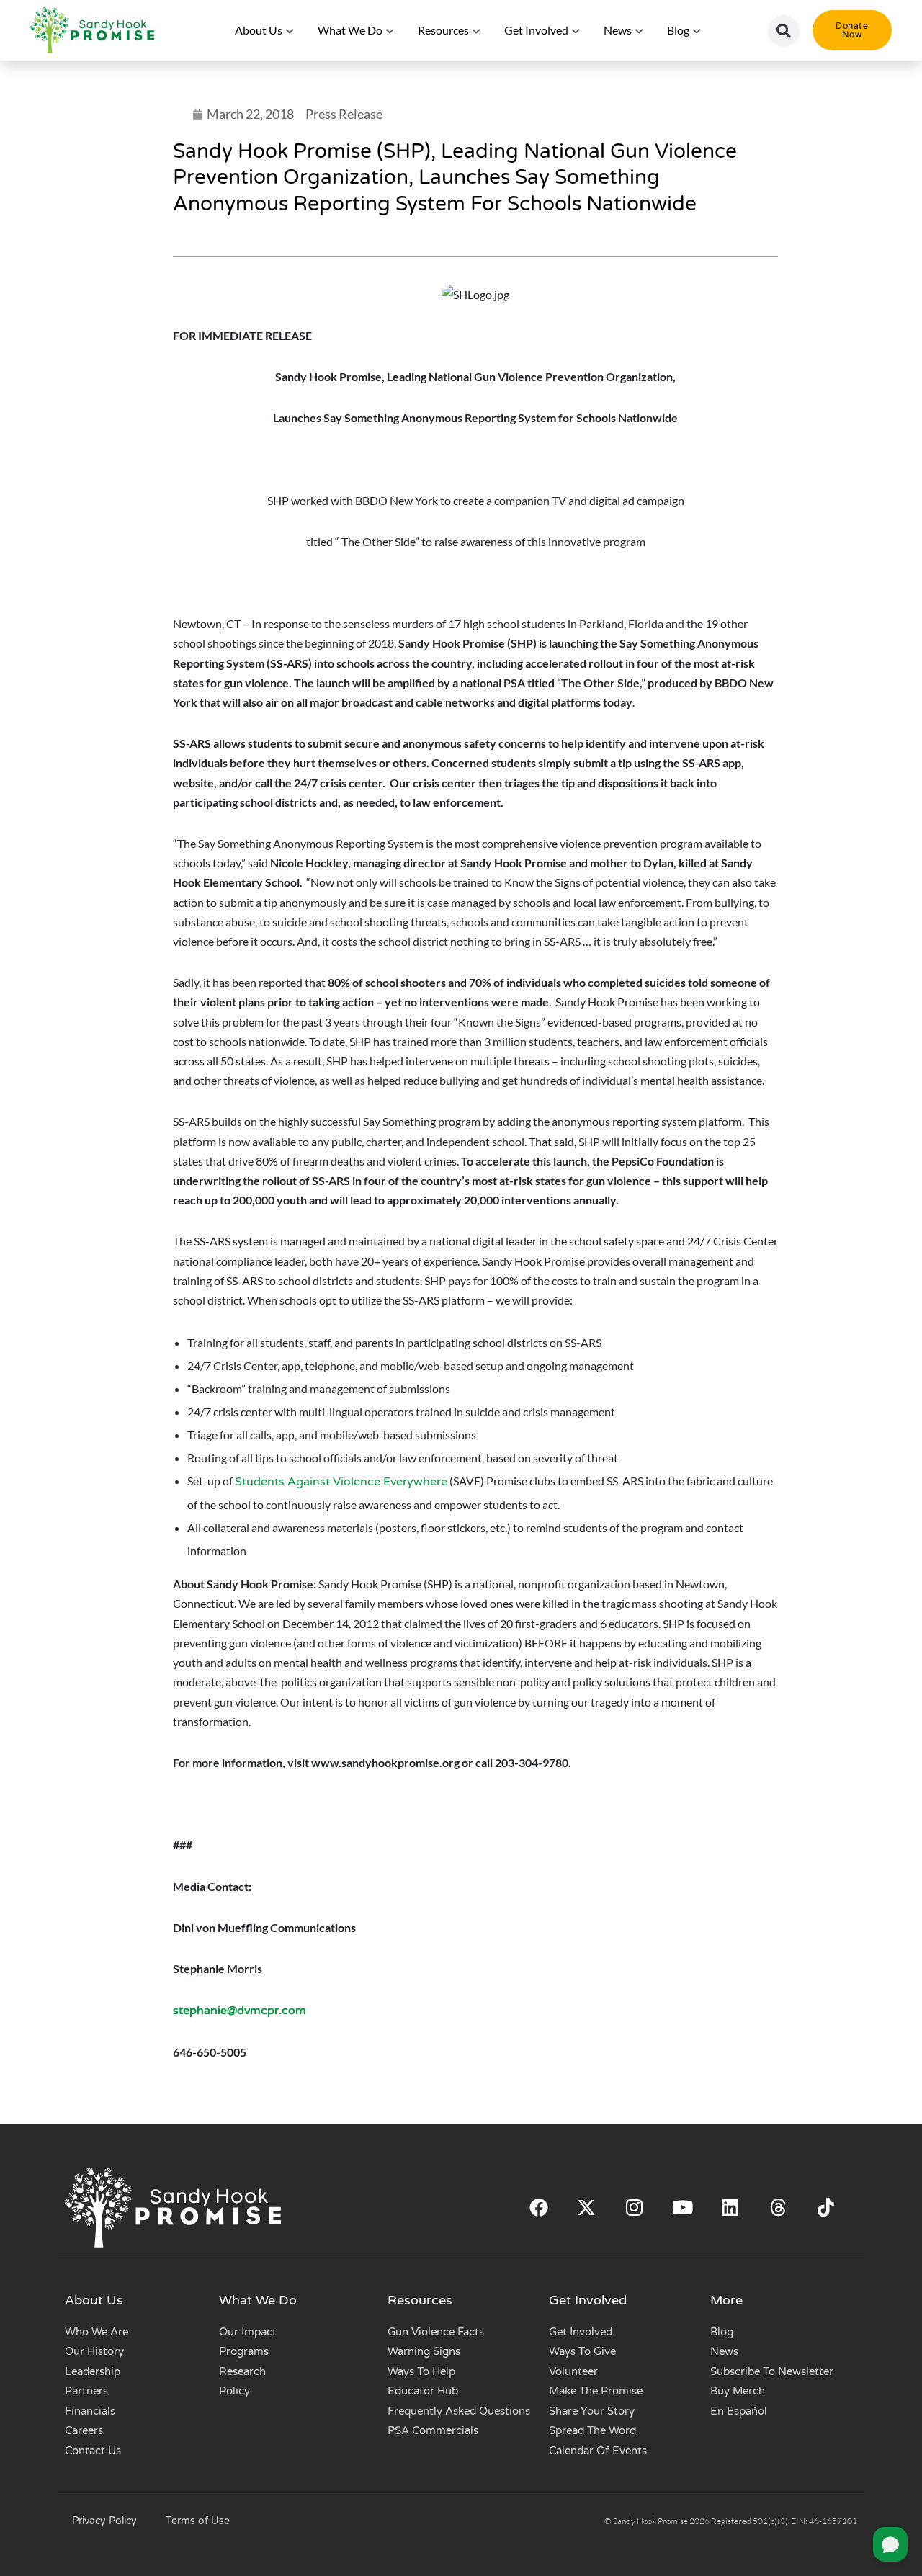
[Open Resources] (477, 30)
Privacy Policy (104, 2521)
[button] (784, 31)
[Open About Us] (290, 30)
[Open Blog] (697, 30)
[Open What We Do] (390, 30)
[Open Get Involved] (576, 30)
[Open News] (640, 30)
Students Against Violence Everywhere (341, 1482)
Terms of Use (198, 2521)
